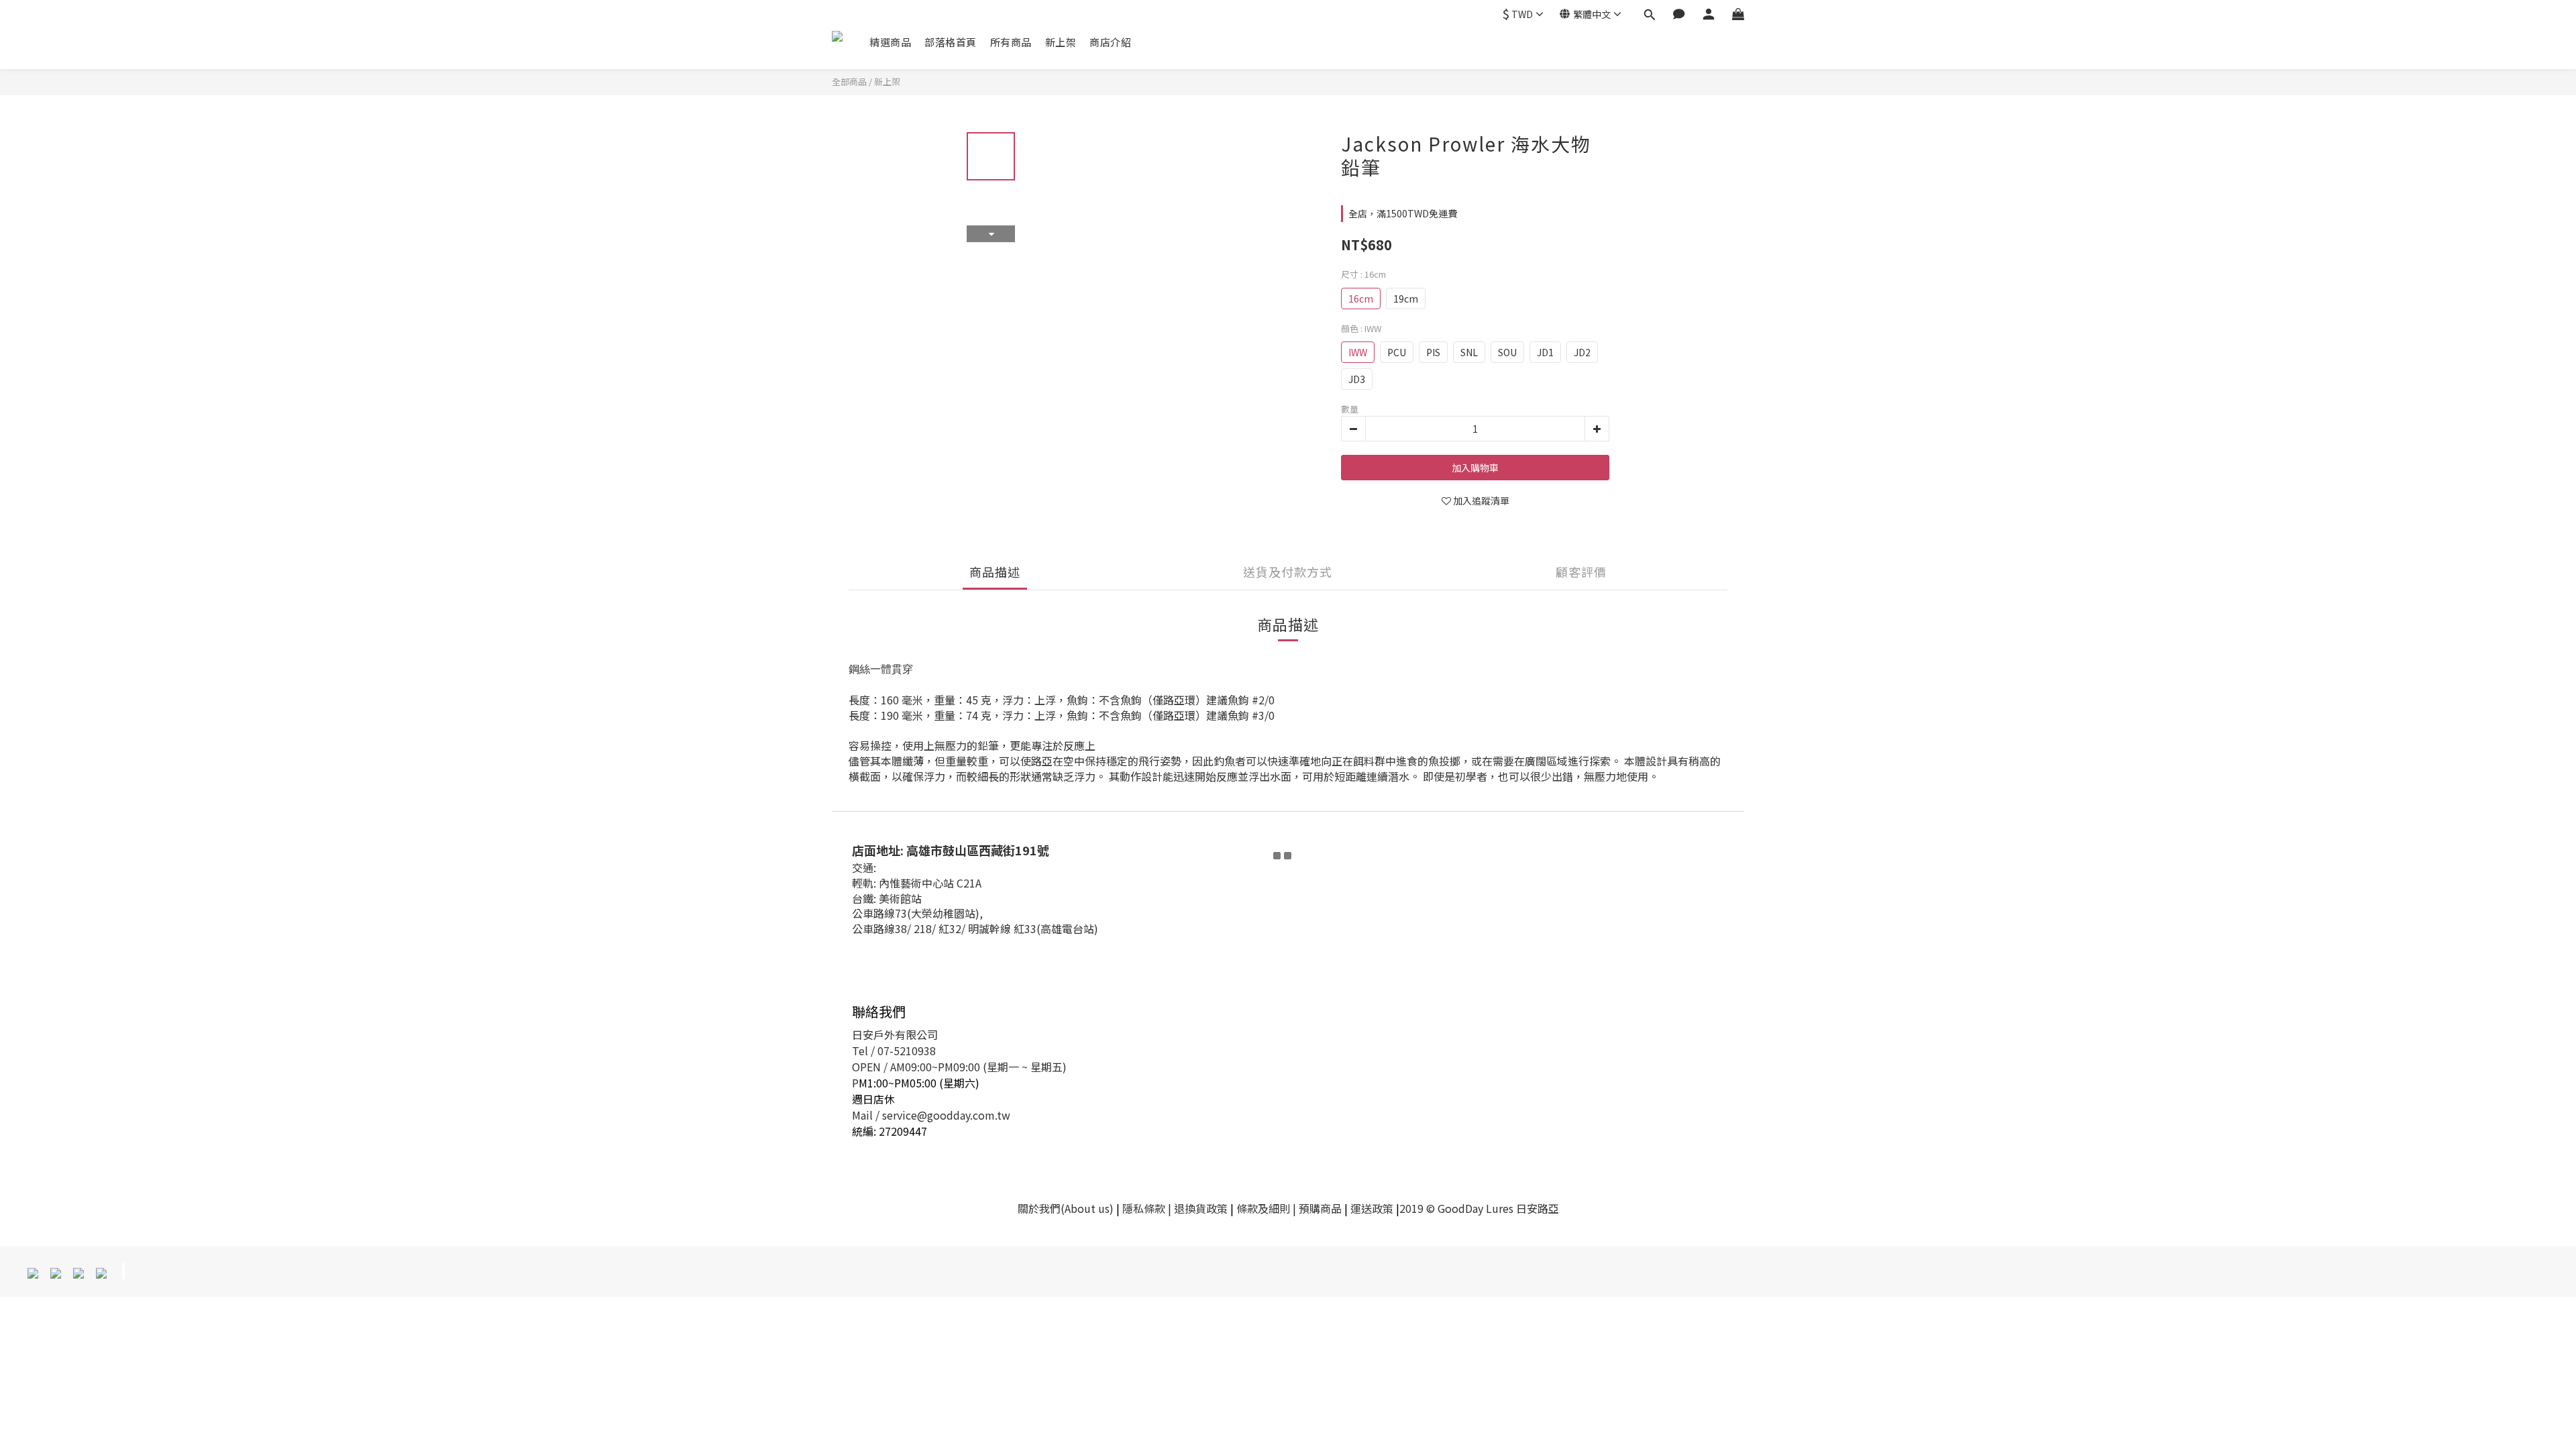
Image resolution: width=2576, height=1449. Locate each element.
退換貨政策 (1201, 1208)
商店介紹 (1110, 42)
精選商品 (890, 42)
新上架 (1061, 42)
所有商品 (1011, 42)
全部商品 (849, 82)
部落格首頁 (951, 42)
